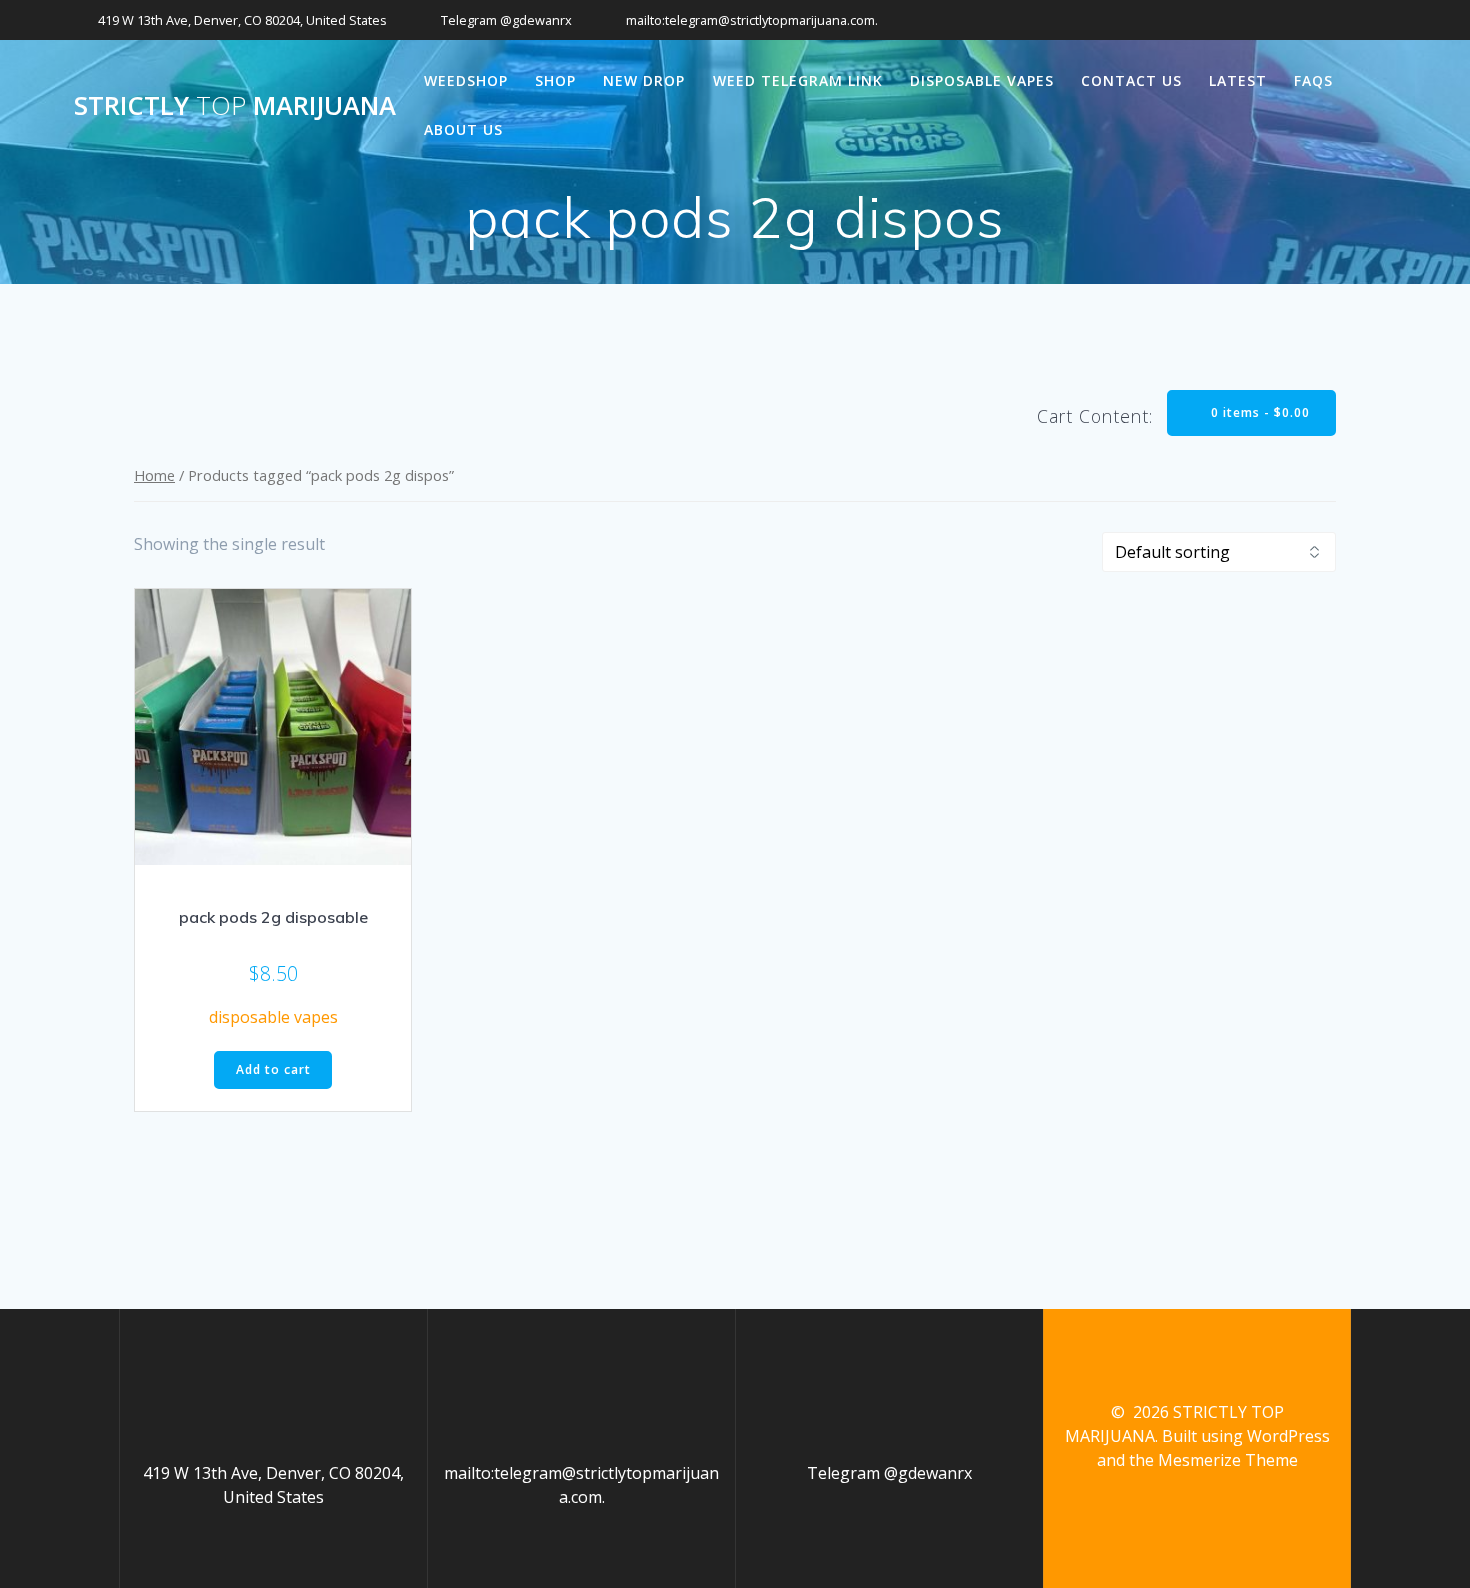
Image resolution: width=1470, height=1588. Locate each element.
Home (154, 475)
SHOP (555, 80)
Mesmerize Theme (1228, 1460)
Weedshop (466, 80)
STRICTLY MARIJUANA (235, 106)
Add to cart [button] (273, 1069)
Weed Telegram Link (798, 80)
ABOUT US (463, 129)
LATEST (1238, 80)
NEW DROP (644, 80)
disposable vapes (982, 80)
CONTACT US (1131, 80)
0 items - (1258, 412)
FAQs (1313, 80)
